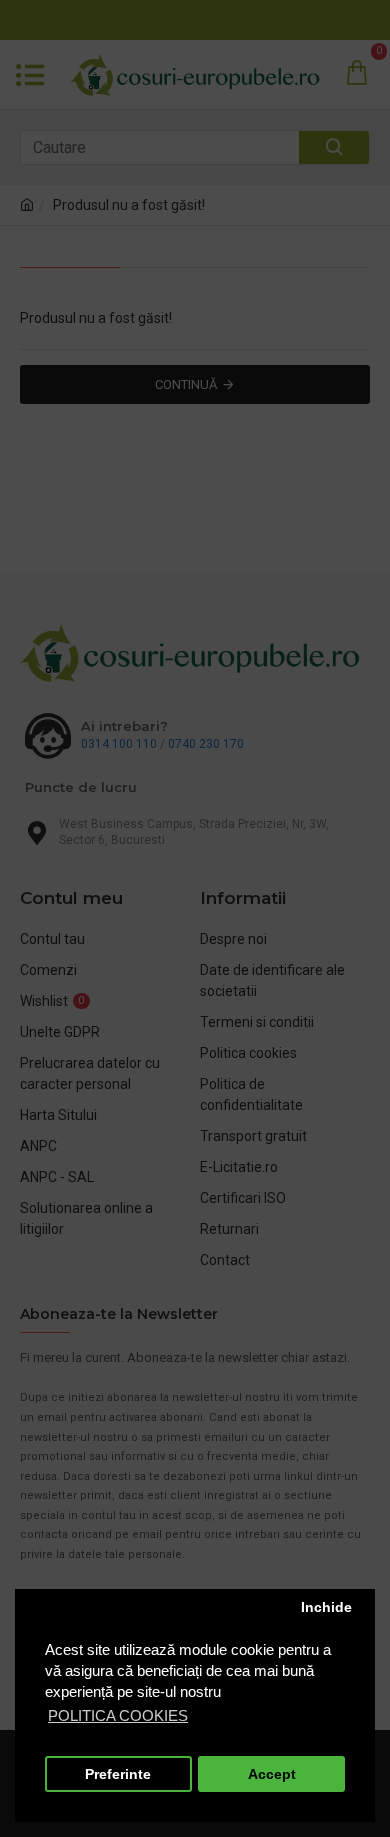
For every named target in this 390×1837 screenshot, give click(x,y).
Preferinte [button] (118, 1774)
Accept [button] (272, 1774)
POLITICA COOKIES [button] (118, 1715)
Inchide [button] (326, 1607)
